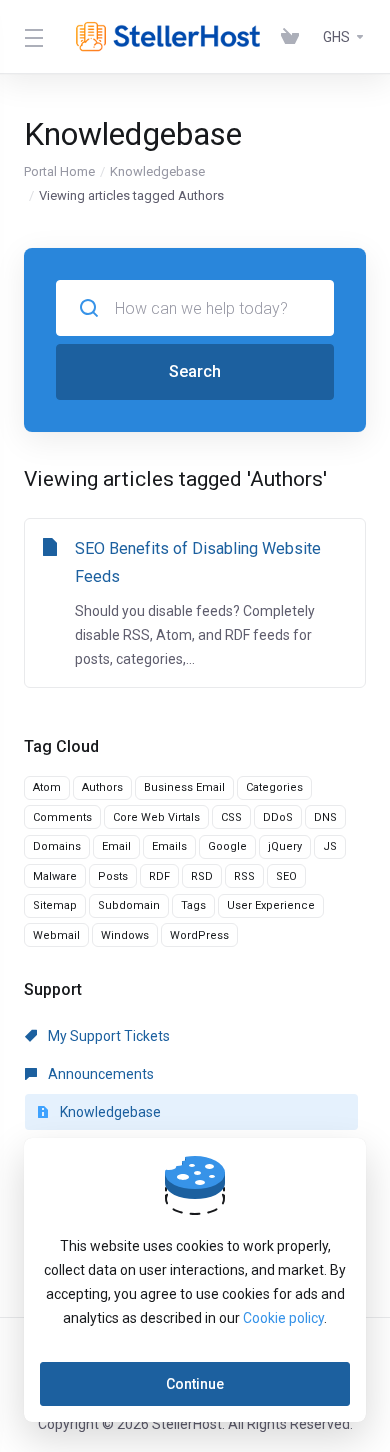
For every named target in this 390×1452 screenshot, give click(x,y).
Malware (55, 876)
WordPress (199, 935)
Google (227, 846)
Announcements (99, 1074)
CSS (231, 817)
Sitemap (55, 905)
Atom (47, 787)
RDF (159, 876)
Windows (125, 935)
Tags (193, 905)
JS (330, 846)
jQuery (285, 846)
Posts (113, 876)
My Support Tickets (107, 1036)
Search (195, 371)
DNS (325, 817)
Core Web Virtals (156, 817)
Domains (57, 846)
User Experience (271, 905)
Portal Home (59, 171)
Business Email (184, 787)
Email (116, 846)
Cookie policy (283, 1318)
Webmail (56, 935)
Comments (62, 817)
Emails (169, 846)
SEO (286, 876)
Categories (274, 787)
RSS (244, 876)
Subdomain (129, 905)
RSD (202, 876)
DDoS (278, 817)
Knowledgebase (157, 171)
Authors (102, 787)
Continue (195, 1384)
